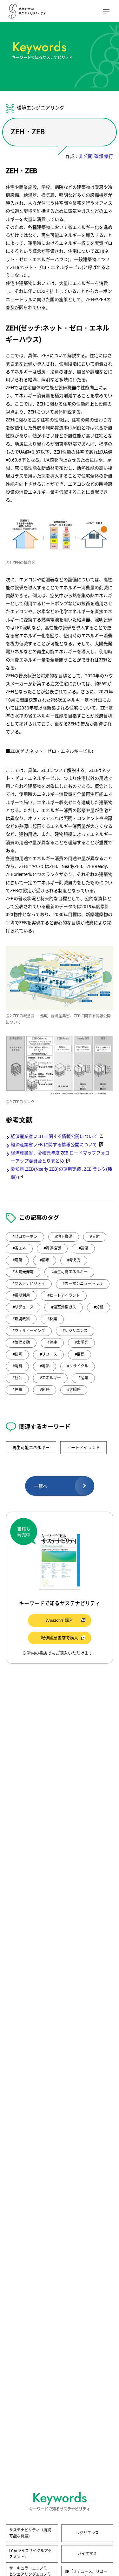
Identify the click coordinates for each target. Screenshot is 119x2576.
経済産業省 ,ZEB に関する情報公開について (54, 1145)
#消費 (17, 1366)
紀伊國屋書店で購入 (60, 1638)
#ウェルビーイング (29, 1331)
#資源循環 (52, 1248)
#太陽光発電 (23, 1272)
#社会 (17, 1378)
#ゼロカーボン (25, 1237)
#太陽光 (81, 1343)
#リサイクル (78, 1366)
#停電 (17, 1390)
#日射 (95, 1237)
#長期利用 (21, 1295)
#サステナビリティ (29, 1284)
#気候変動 (21, 1343)
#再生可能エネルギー (69, 1272)
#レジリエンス (75, 1331)
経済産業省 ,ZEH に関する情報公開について (54, 1136)
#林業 (52, 1319)
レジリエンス (87, 2533)
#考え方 (74, 1260)
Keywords (39, 47)
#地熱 (45, 1366)
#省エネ (19, 1248)
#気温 (83, 1248)
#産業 (83, 1378)
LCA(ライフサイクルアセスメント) (30, 2554)
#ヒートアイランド (64, 1295)
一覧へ (41, 1486)
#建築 (17, 1260)
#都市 (45, 1260)
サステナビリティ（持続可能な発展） (30, 2533)
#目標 (79, 1354)
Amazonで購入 (60, 1620)
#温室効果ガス (64, 1307)
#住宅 (17, 1354)
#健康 (52, 1343)
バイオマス (87, 2554)
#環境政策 (21, 1319)
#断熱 (45, 1390)
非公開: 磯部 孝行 (96, 156)
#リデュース (23, 1307)
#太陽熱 (74, 1390)
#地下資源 (64, 1237)
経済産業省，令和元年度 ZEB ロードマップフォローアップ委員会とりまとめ (60, 1157)
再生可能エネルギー (31, 1447)
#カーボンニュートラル (83, 1284)
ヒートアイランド (83, 1447)
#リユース (48, 1354)
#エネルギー (50, 1378)
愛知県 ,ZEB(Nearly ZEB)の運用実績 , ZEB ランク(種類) (61, 1173)
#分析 (99, 1307)
